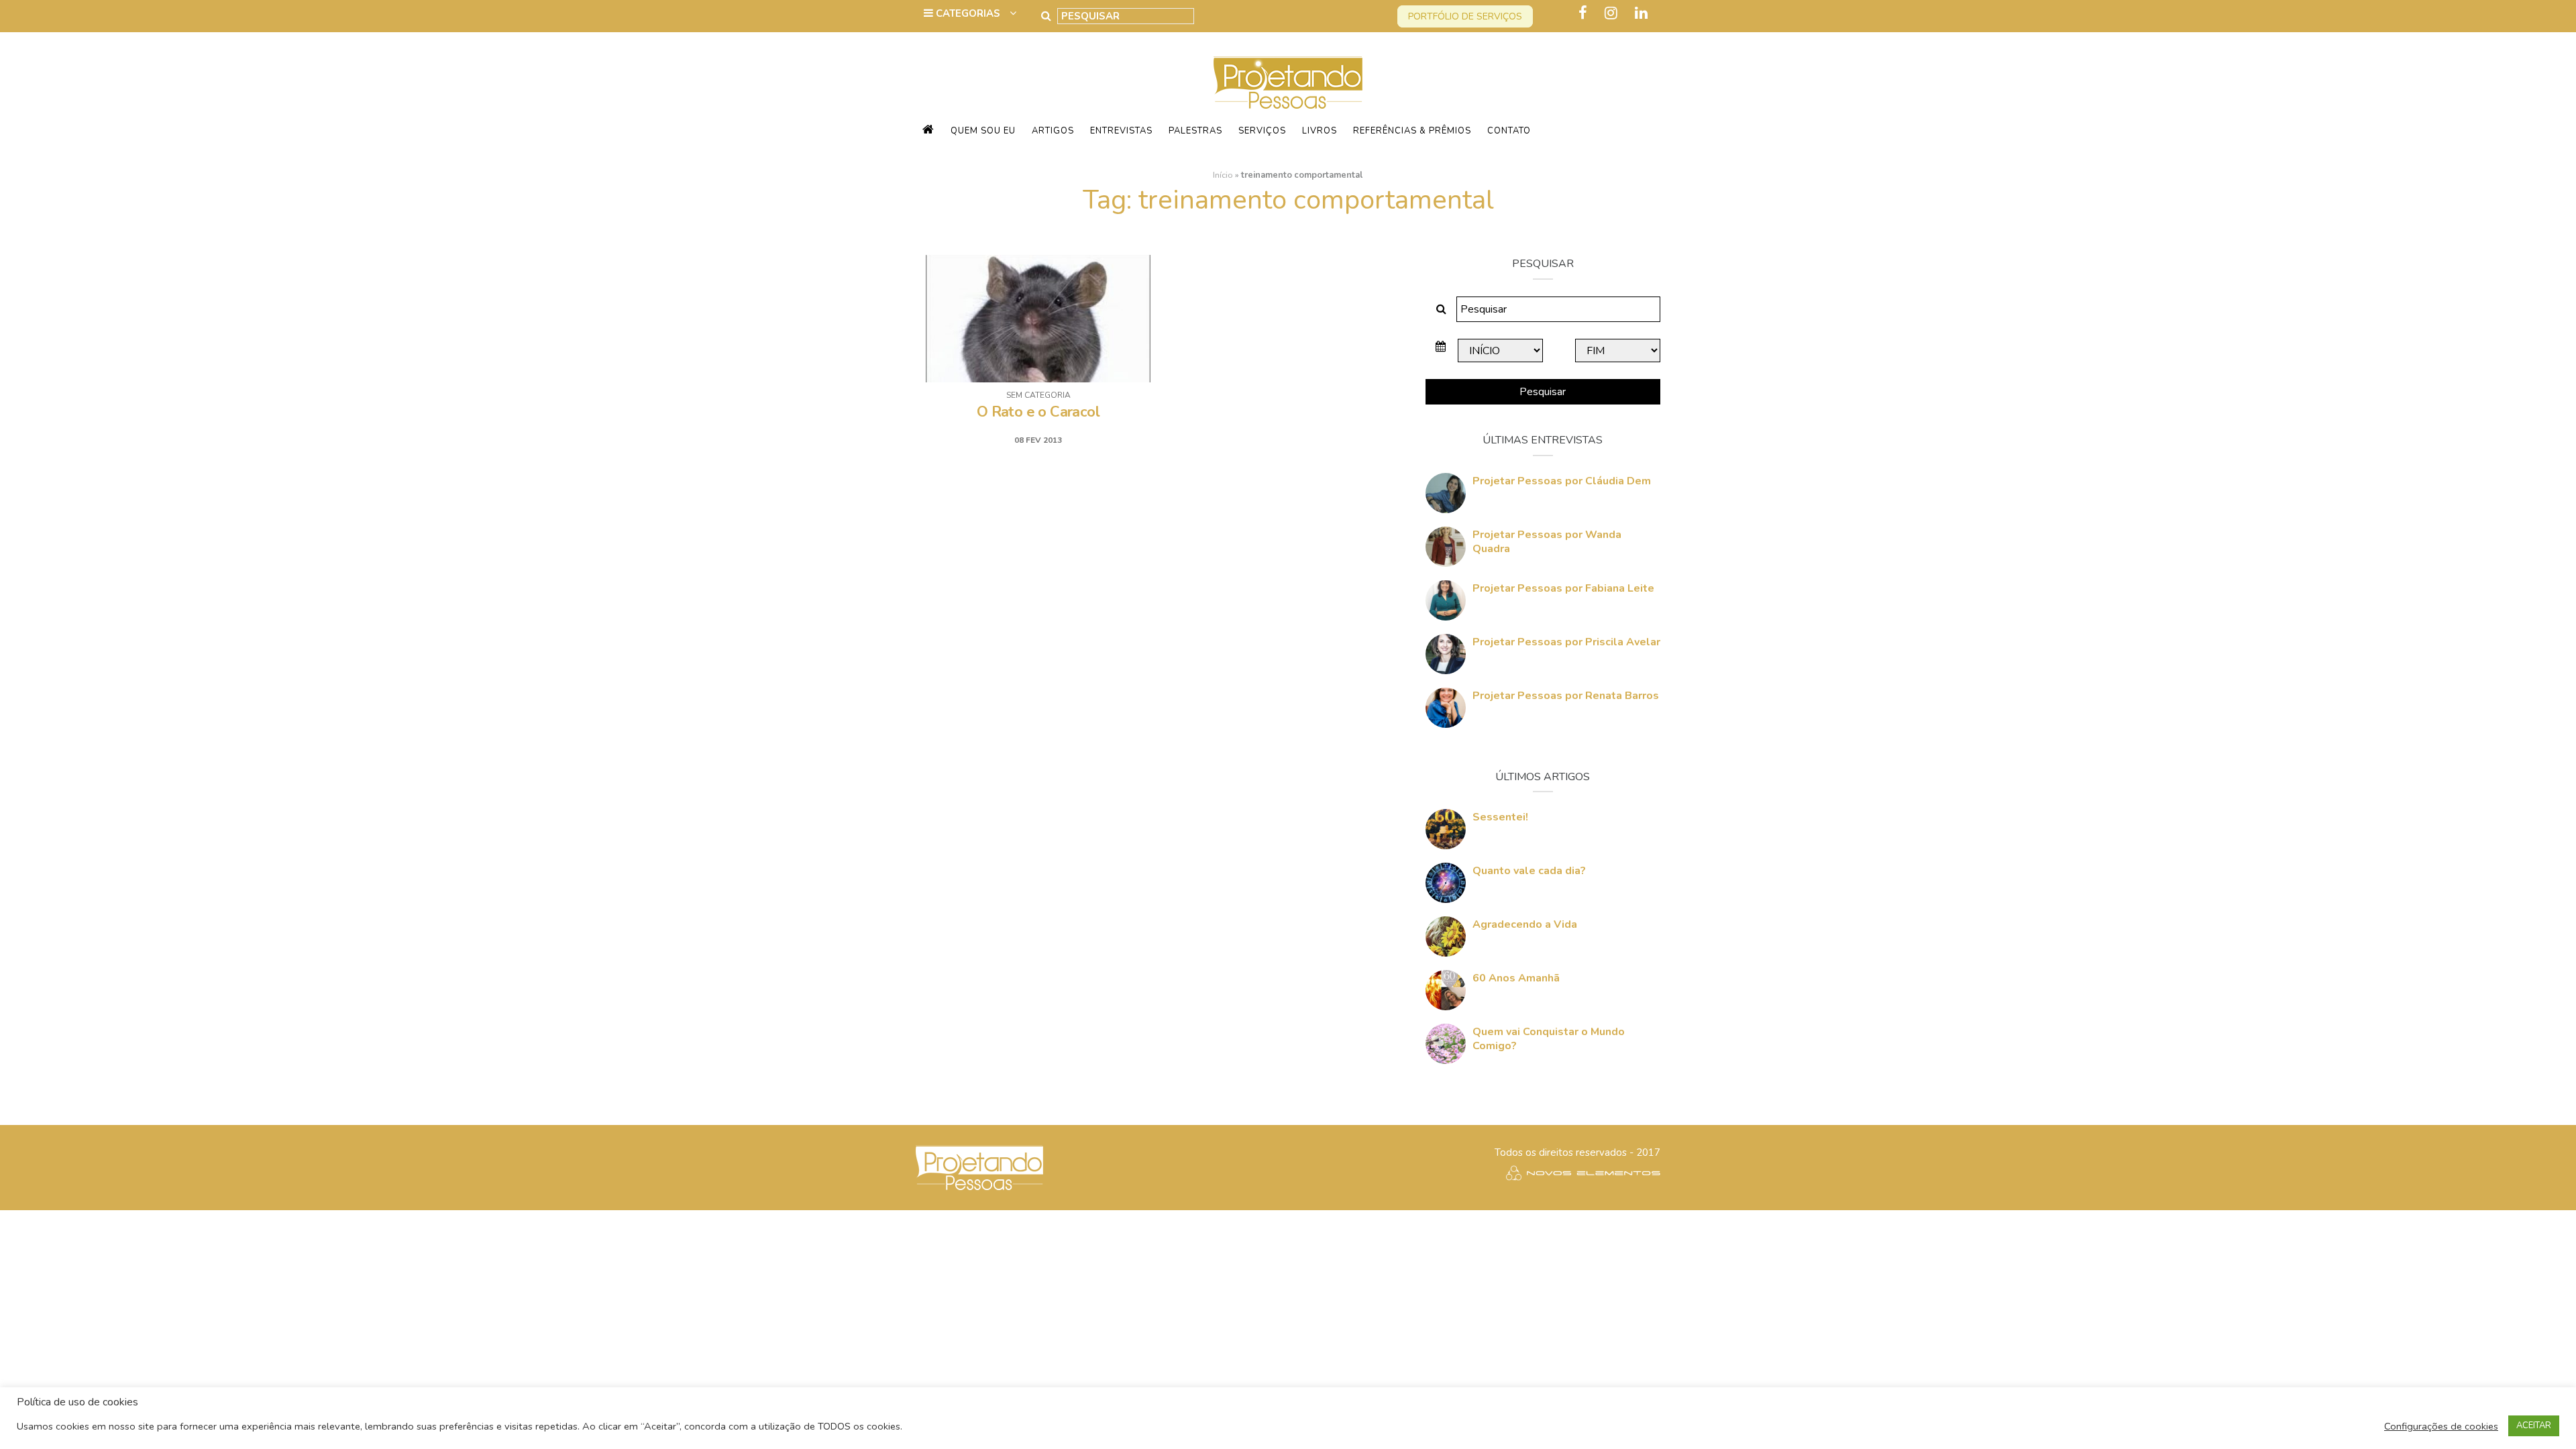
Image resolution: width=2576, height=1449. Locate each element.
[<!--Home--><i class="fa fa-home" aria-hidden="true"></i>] (928, 131)
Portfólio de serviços (1465, 16)
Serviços (1262, 131)
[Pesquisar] (1046, 16)
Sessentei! (1500, 817)
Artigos (1053, 131)
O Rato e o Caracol (1038, 412)
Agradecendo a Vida (1525, 924)
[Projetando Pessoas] (1288, 82)
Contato (1509, 131)
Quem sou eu (983, 131)
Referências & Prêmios (1412, 131)
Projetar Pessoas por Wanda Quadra (1547, 542)
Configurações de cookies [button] (2441, 1426)
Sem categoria (1038, 395)
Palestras (1195, 131)
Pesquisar (1543, 392)
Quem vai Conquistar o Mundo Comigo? (1549, 1039)
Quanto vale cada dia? (1529, 871)
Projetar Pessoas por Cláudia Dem (1562, 481)
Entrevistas (1121, 131)
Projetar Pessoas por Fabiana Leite (1563, 588)
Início (1223, 175)
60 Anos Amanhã (1516, 978)
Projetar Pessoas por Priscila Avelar (1566, 642)
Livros (1320, 131)
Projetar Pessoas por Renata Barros (1566, 696)
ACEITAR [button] (2534, 1426)
